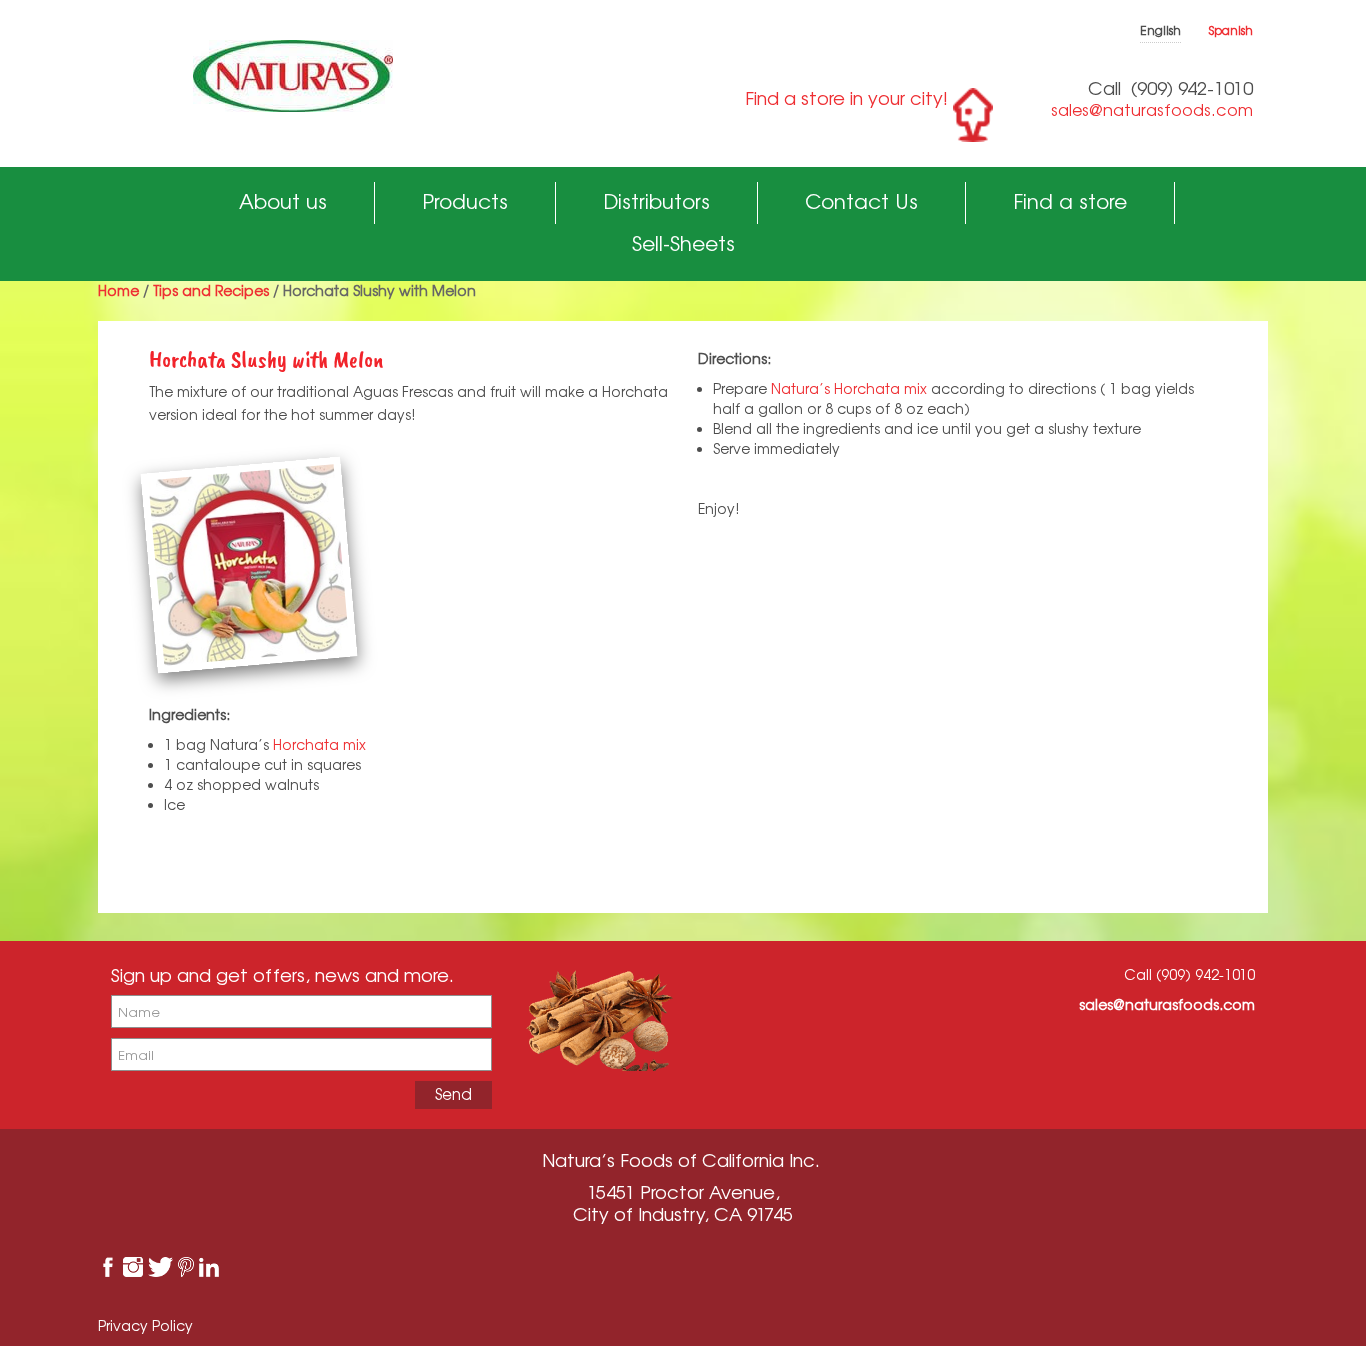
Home (118, 290)
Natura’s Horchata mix (849, 388)
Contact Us (861, 201)
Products (465, 201)
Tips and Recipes (211, 290)
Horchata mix (319, 744)
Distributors (656, 201)
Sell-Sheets (683, 243)
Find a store (1070, 201)
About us (283, 201)
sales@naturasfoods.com (1152, 110)
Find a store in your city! (846, 98)
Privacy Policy (145, 1325)
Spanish (1231, 30)
